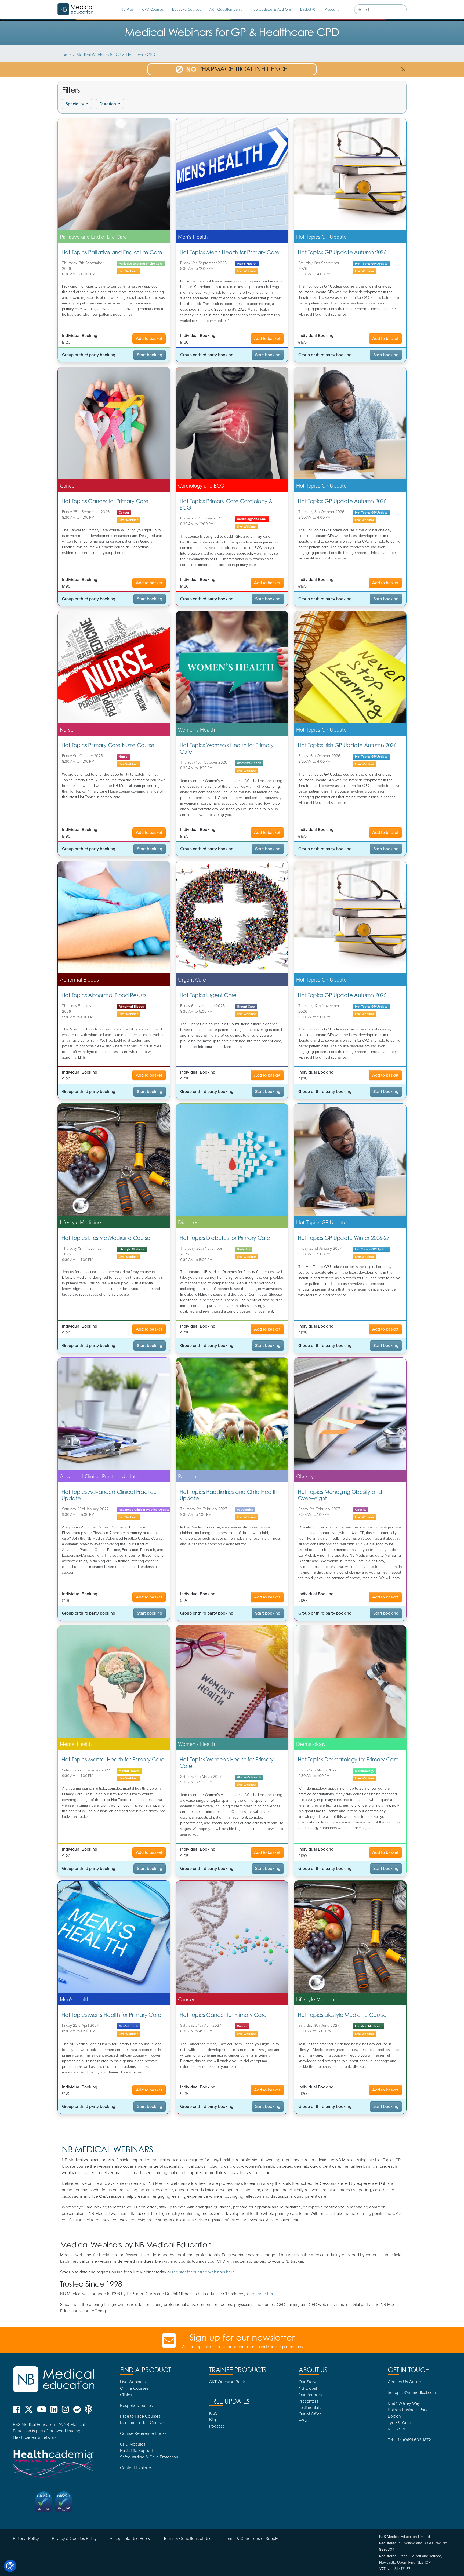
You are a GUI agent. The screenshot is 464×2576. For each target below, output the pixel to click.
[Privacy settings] (10, 2566)
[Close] (292, 1213)
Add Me (232, 1348)
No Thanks (232, 1362)
